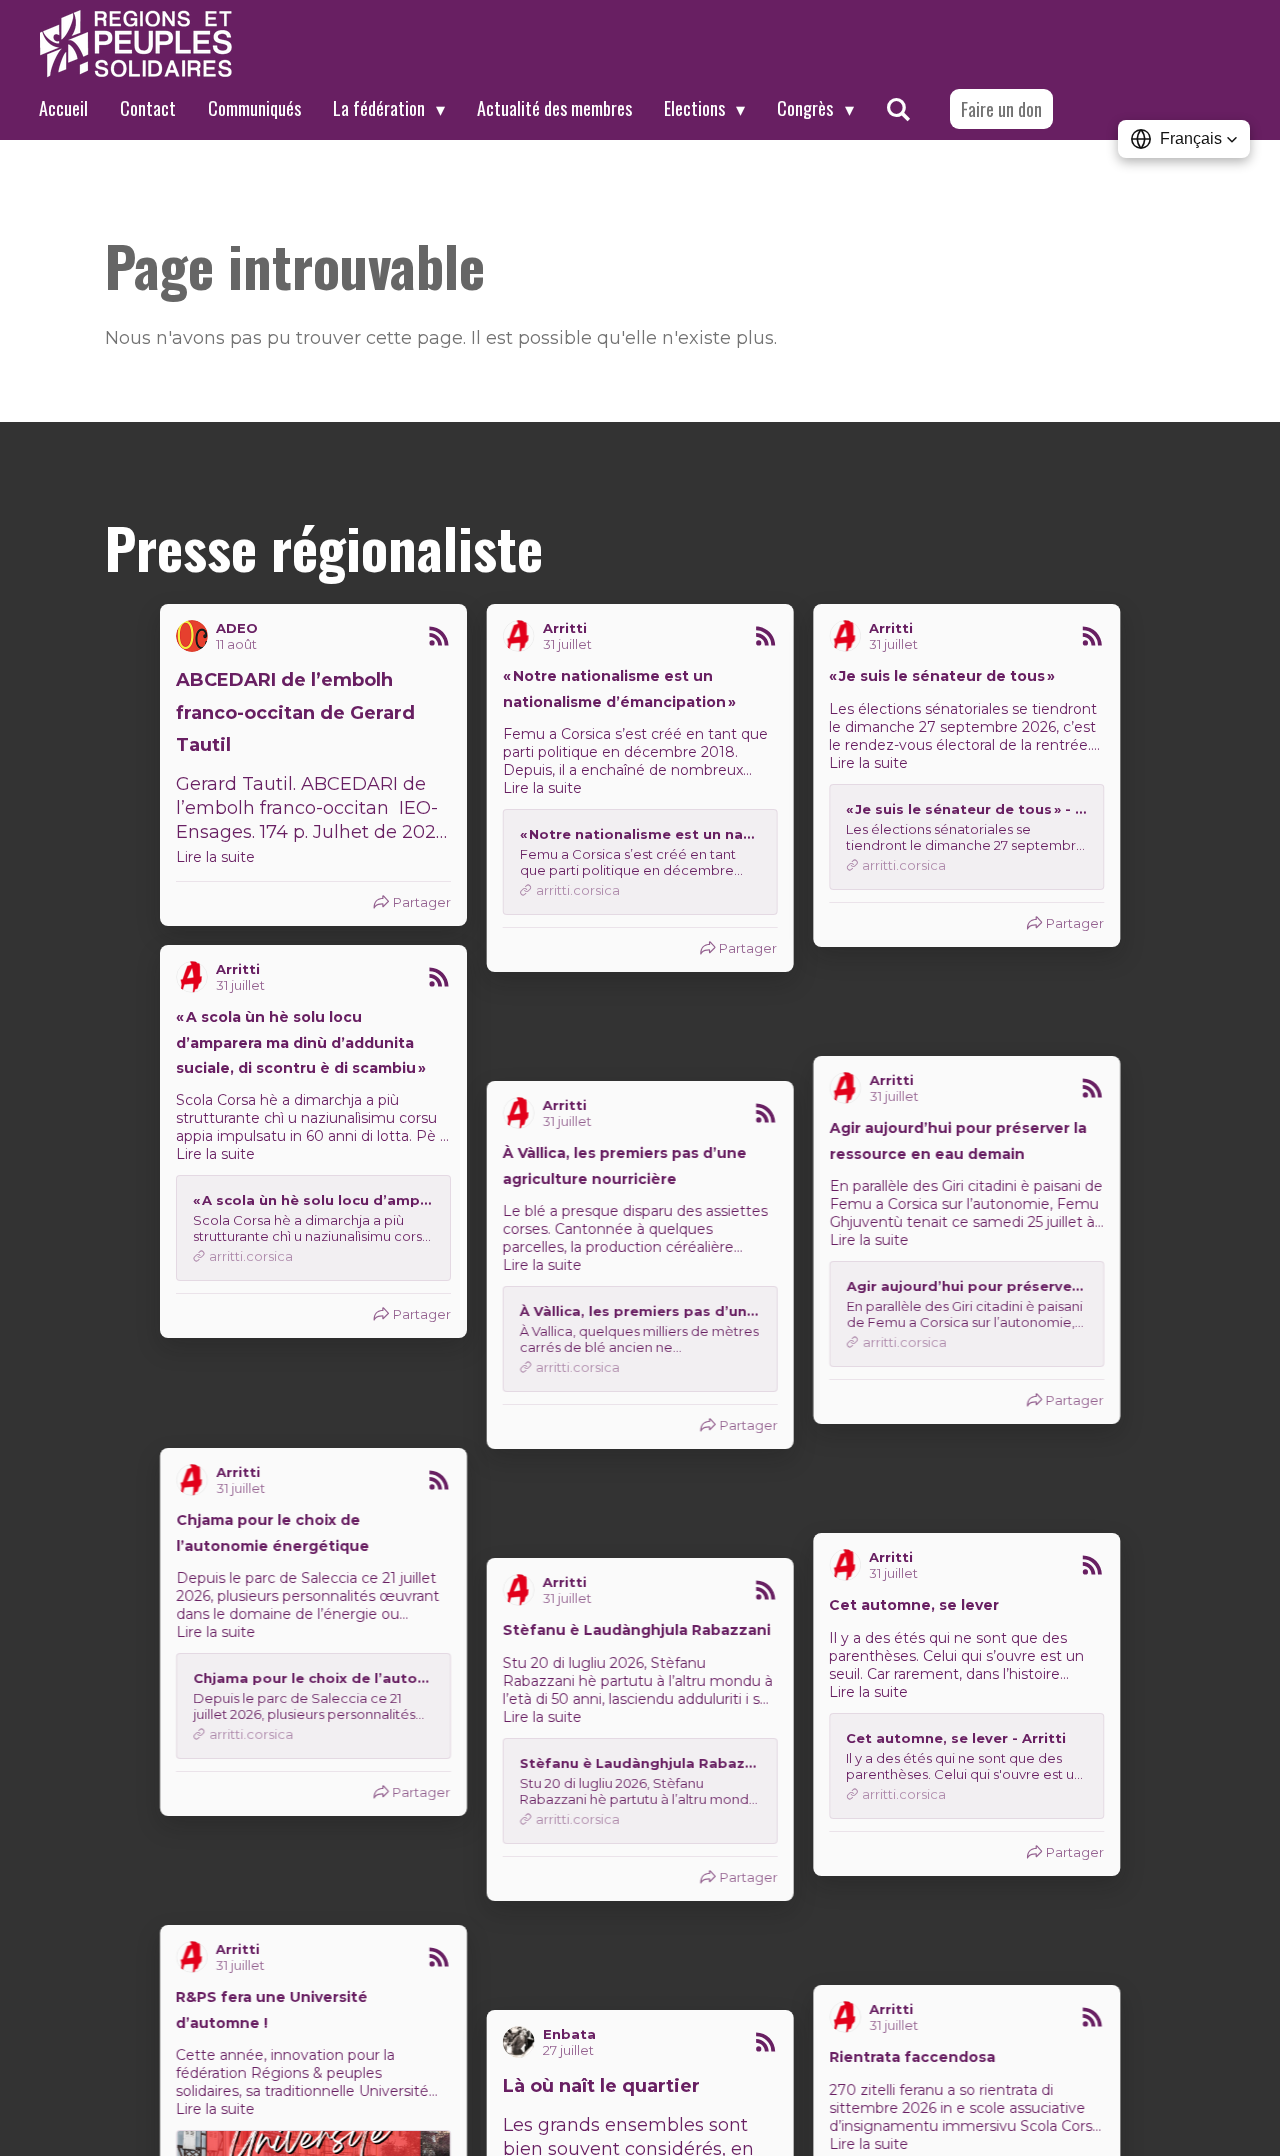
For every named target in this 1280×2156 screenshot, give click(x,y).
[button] (1184, 139)
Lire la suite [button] (215, 857)
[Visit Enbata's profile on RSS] (849, 1772)
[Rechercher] (898, 109)
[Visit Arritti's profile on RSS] (523, 636)
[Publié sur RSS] (439, 636)
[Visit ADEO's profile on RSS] (196, 636)
